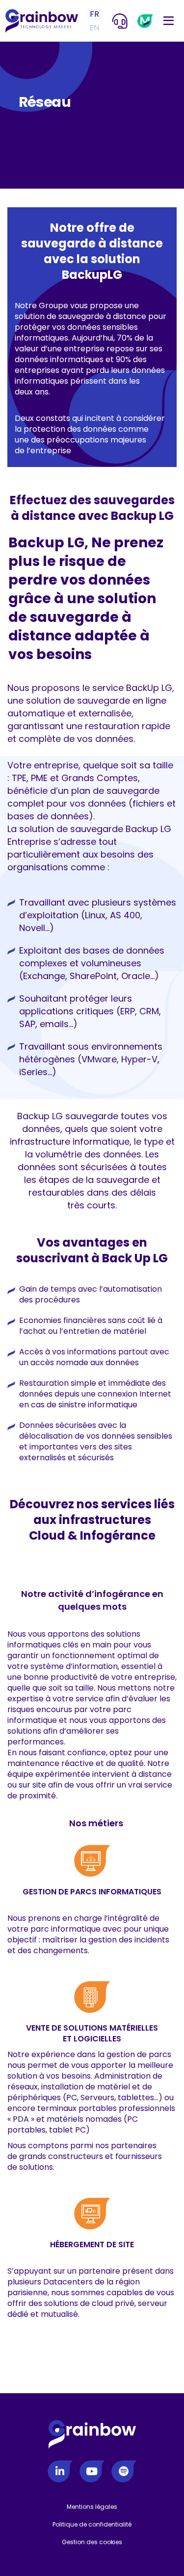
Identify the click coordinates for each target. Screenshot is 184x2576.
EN (94, 28)
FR (94, 14)
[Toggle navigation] (169, 21)
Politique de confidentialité (92, 2524)
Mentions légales (92, 2507)
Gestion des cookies (92, 2542)
